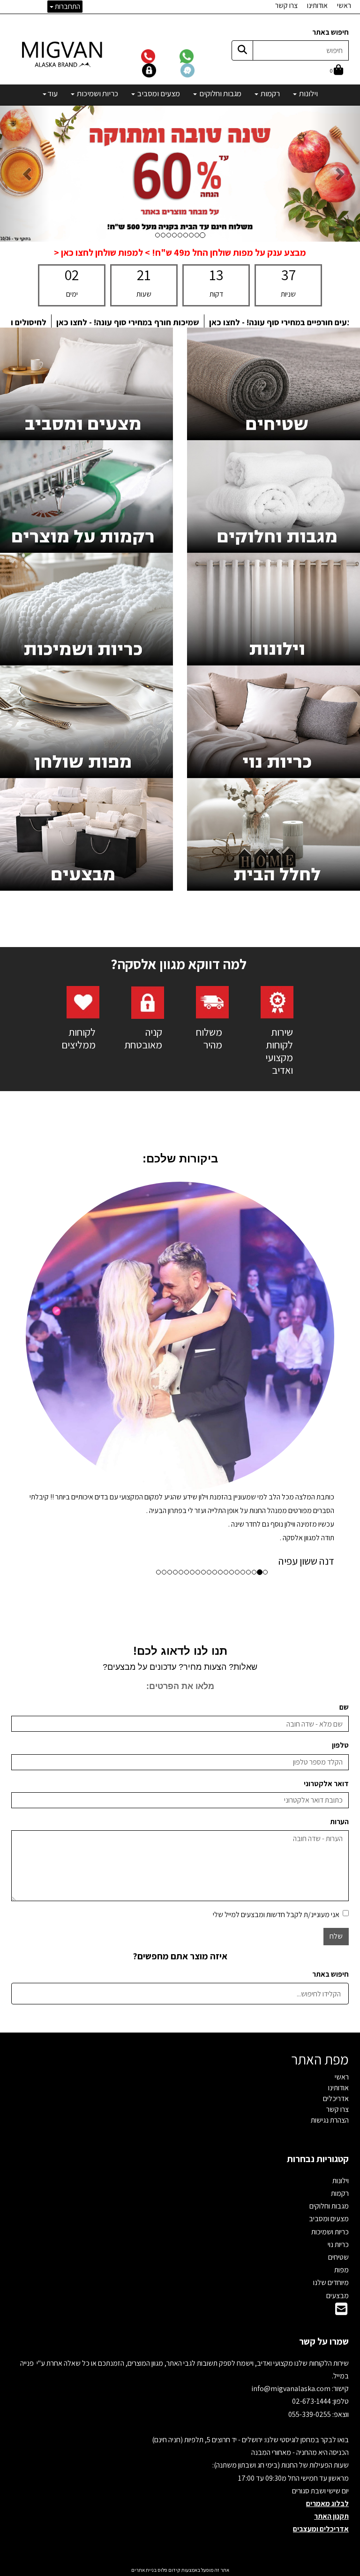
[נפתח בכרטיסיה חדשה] (148, 1002)
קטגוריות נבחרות (318, 1850)
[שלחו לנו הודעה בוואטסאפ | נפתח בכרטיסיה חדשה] (198, 56)
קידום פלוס (169, 2262)
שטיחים (338, 1949)
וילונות (341, 1872)
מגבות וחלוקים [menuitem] (220, 93)
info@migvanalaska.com (292, 2080)
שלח (336, 1628)
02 (72, 275)
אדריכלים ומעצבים (321, 2221)
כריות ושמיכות (330, 1923)
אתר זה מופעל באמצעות (180, 2262)
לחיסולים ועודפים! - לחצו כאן (181, 322)
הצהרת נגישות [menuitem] (330, 1812)
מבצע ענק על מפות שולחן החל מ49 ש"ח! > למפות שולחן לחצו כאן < (180, 252)
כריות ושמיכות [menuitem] (97, 93)
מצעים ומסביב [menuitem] (158, 93)
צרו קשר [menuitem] (286, 5)
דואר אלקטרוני (326, 1475)
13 (216, 275)
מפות (341, 1961)
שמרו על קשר (324, 2033)
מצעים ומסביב (329, 1910)
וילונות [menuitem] (308, 93)
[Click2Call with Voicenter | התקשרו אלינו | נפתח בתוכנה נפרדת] (160, 56)
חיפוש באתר (330, 32)
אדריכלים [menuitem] (336, 1790)
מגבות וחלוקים (329, 1898)
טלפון (340, 1437)
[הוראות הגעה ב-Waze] (199, 70)
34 (288, 275)
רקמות (340, 1885)
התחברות (67, 6)
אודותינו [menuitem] (317, 5)
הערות (339, 1513)
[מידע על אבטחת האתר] (161, 70)
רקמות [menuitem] (270, 93)
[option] (180, 1222)
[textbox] (180, 253)
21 (144, 275)
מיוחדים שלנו (331, 1974)
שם (344, 1399)
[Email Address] (341, 2003)
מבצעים (337, 1987)
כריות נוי (338, 1936)
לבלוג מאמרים (327, 2195)
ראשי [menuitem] (344, 5)
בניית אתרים (144, 2262)
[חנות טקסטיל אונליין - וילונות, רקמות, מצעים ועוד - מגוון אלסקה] (63, 54)
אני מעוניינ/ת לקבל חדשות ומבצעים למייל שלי (276, 1606)
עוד (52, 93)
